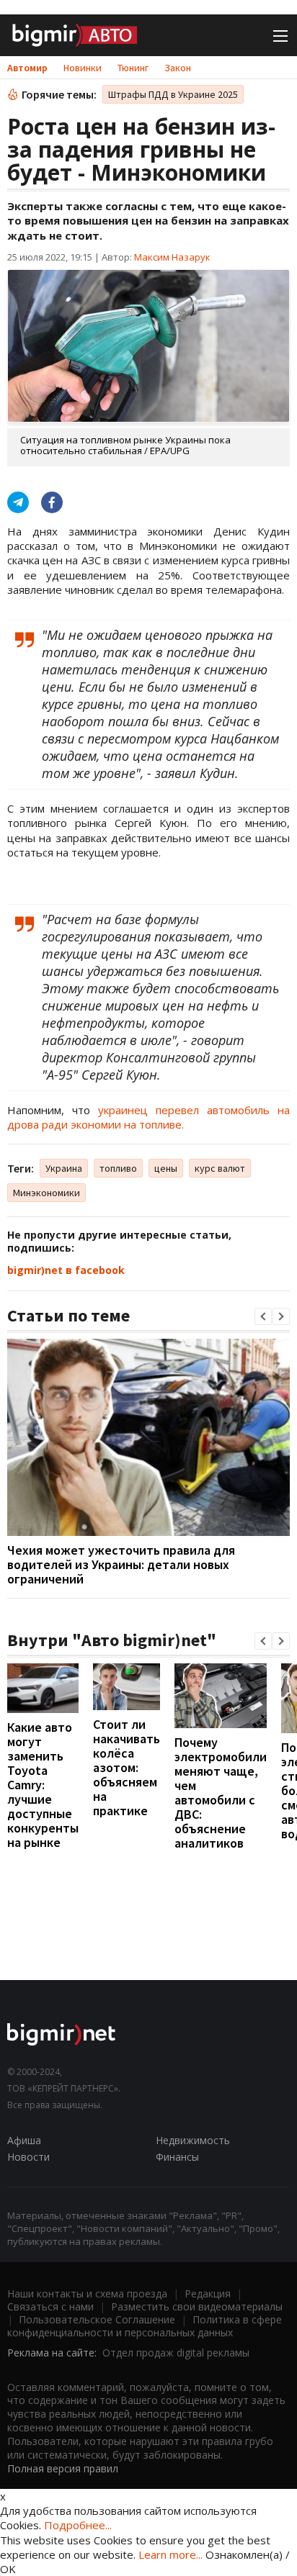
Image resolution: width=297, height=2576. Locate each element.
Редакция (208, 2293)
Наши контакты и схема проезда (87, 2293)
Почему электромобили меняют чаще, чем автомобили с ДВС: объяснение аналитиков (221, 1793)
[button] (263, 1316)
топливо (118, 1168)
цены (166, 1168)
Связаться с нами (50, 2306)
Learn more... (170, 2554)
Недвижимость (193, 2140)
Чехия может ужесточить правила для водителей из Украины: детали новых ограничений (121, 1564)
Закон (178, 68)
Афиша (24, 2140)
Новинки (83, 68)
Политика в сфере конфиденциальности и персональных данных (145, 2326)
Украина (64, 1168)
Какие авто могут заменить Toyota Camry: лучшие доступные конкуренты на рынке (43, 1785)
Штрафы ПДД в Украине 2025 (173, 94)
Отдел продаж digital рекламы (176, 2353)
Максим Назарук (172, 257)
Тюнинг (133, 68)
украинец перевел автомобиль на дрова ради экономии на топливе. (148, 1117)
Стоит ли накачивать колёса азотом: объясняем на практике (127, 1767)
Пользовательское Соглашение (97, 2319)
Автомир (27, 68)
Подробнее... (78, 2525)
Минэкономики (46, 1193)
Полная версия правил (63, 2468)
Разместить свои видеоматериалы (197, 2306)
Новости (28, 2157)
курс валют (220, 1168)
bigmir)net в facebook (66, 1270)
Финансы (177, 2157)
